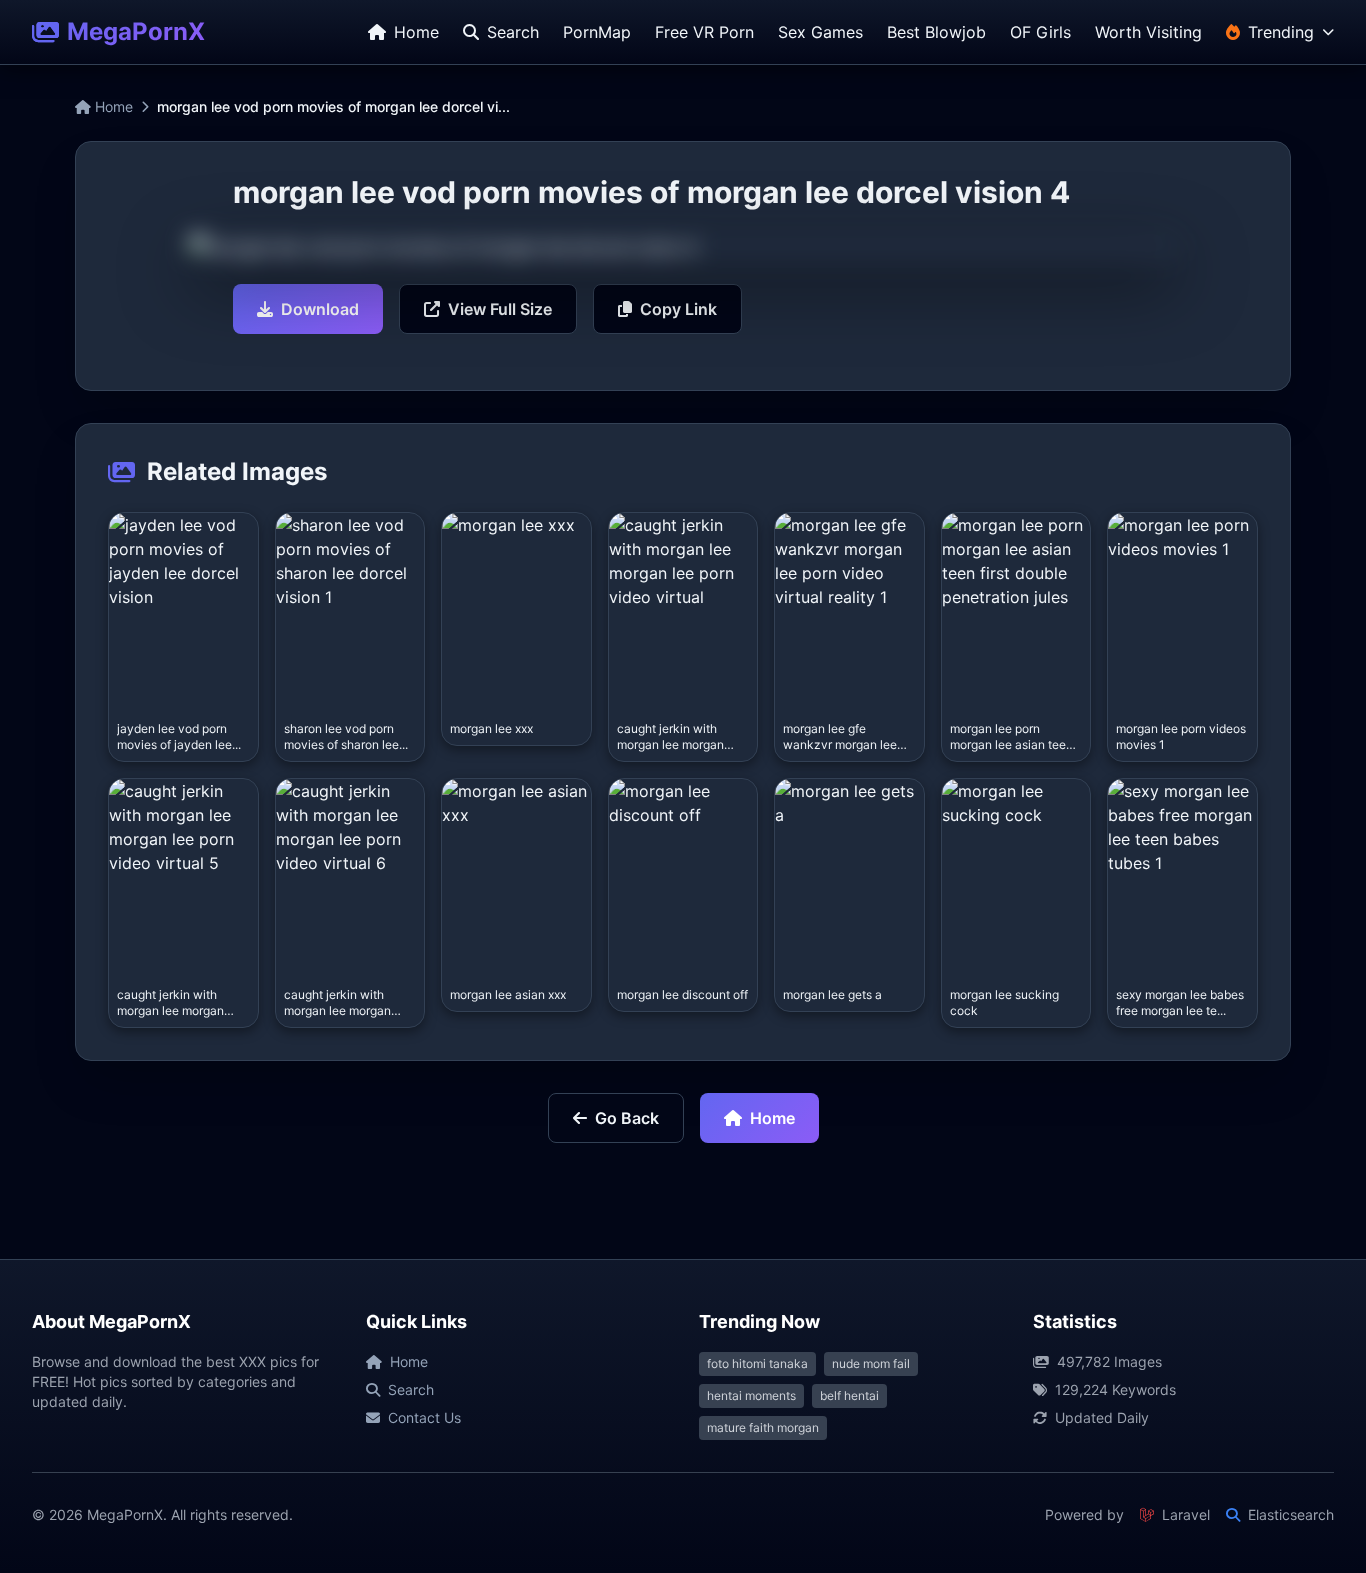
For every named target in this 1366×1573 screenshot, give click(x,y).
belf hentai (849, 1395)
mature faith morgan (763, 1427)
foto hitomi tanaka (757, 1363)
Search (411, 1389)
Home (112, 106)
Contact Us (424, 1417)
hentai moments (751, 1395)
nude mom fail (871, 1363)
